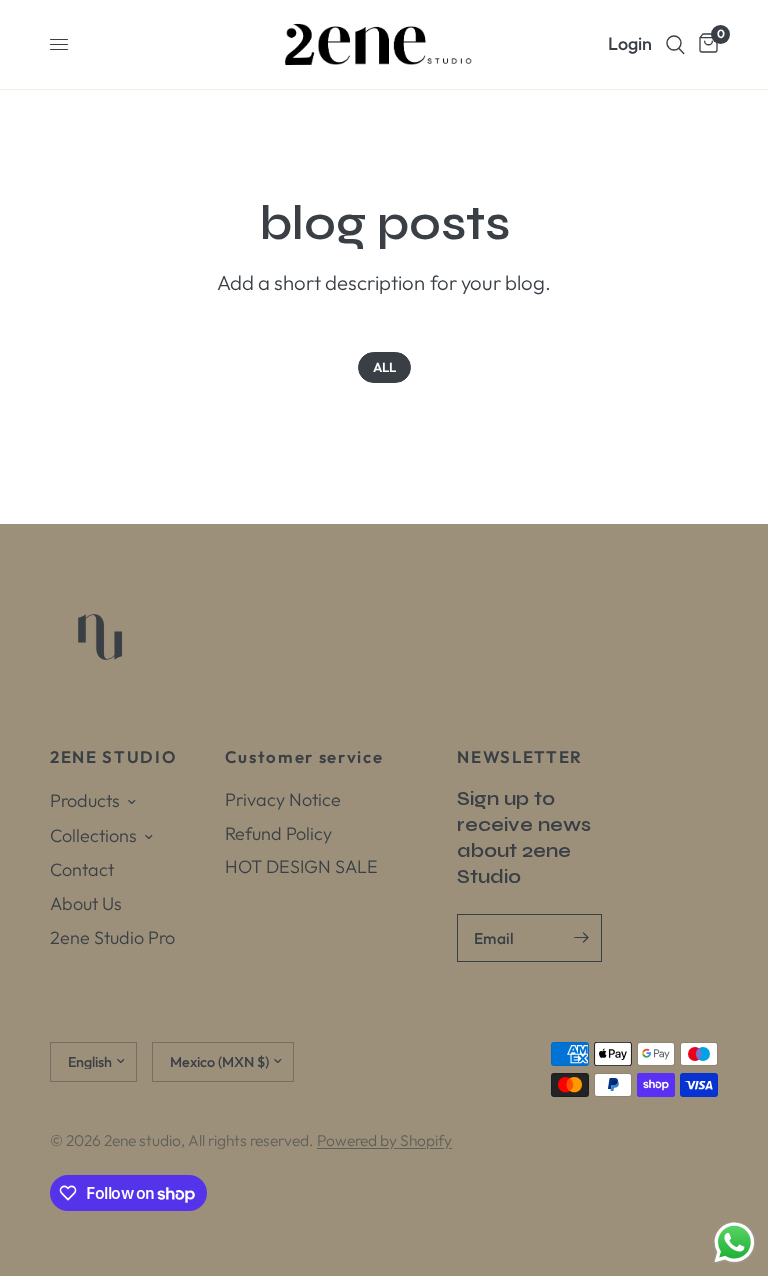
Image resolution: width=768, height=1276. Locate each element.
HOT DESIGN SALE (301, 866)
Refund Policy (278, 833)
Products (85, 800)
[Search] (675, 44)
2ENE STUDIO (113, 757)
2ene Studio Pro (112, 937)
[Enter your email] (582, 938)
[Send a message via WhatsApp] (734, 1242)
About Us (86, 903)
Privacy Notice (283, 799)
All (384, 367)
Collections (93, 835)
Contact (82, 869)
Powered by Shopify (384, 1140)
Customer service (304, 757)
